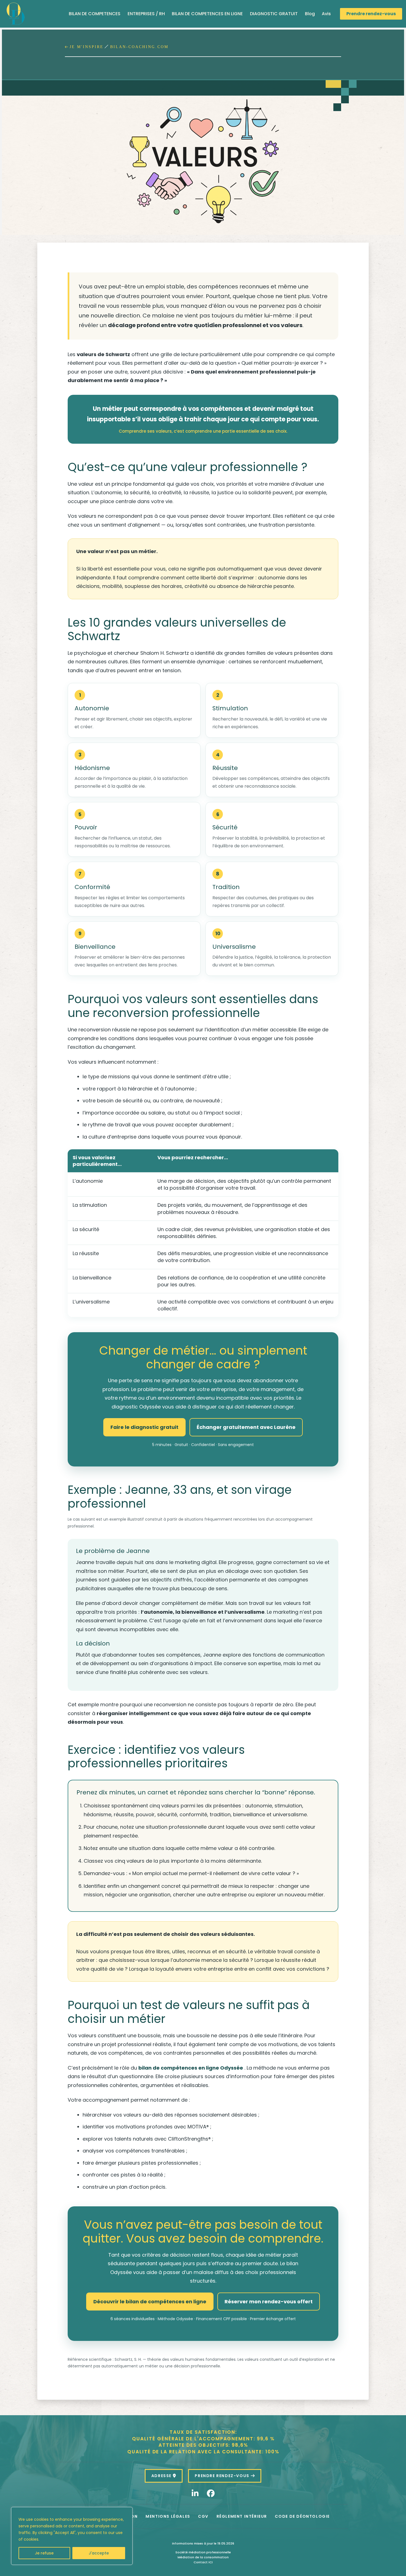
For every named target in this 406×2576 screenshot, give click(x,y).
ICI (211, 2562)
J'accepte (99, 2553)
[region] (72, 2536)
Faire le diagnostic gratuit (144, 1427)
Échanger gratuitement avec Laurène (246, 1427)
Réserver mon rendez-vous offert (269, 2302)
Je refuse (44, 2553)
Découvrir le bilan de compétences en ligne (150, 2302)
